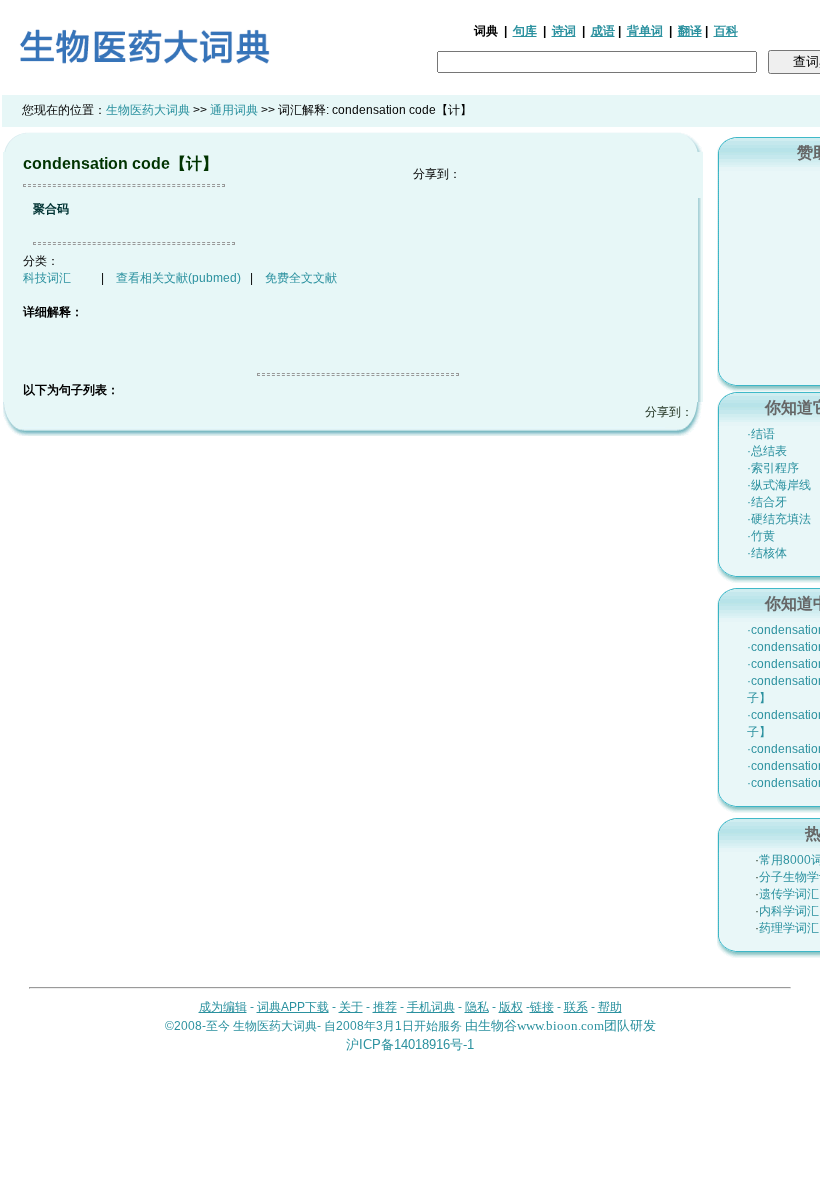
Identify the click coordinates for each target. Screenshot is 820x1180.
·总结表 (767, 451)
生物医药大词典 (148, 110)
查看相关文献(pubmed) (178, 278)
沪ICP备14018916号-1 (410, 1044)
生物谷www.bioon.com (541, 1025)
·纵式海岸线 (779, 485)
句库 (525, 31)
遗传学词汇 (789, 894)
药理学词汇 (789, 928)
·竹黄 (761, 536)
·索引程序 (773, 468)
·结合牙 (767, 502)
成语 (603, 31)
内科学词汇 (789, 911)
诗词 (564, 31)
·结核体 (767, 553)
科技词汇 (47, 278)
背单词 (645, 31)
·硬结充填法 (779, 519)
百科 (726, 31)
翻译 (690, 31)
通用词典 (234, 110)
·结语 (761, 434)
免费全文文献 (301, 278)
